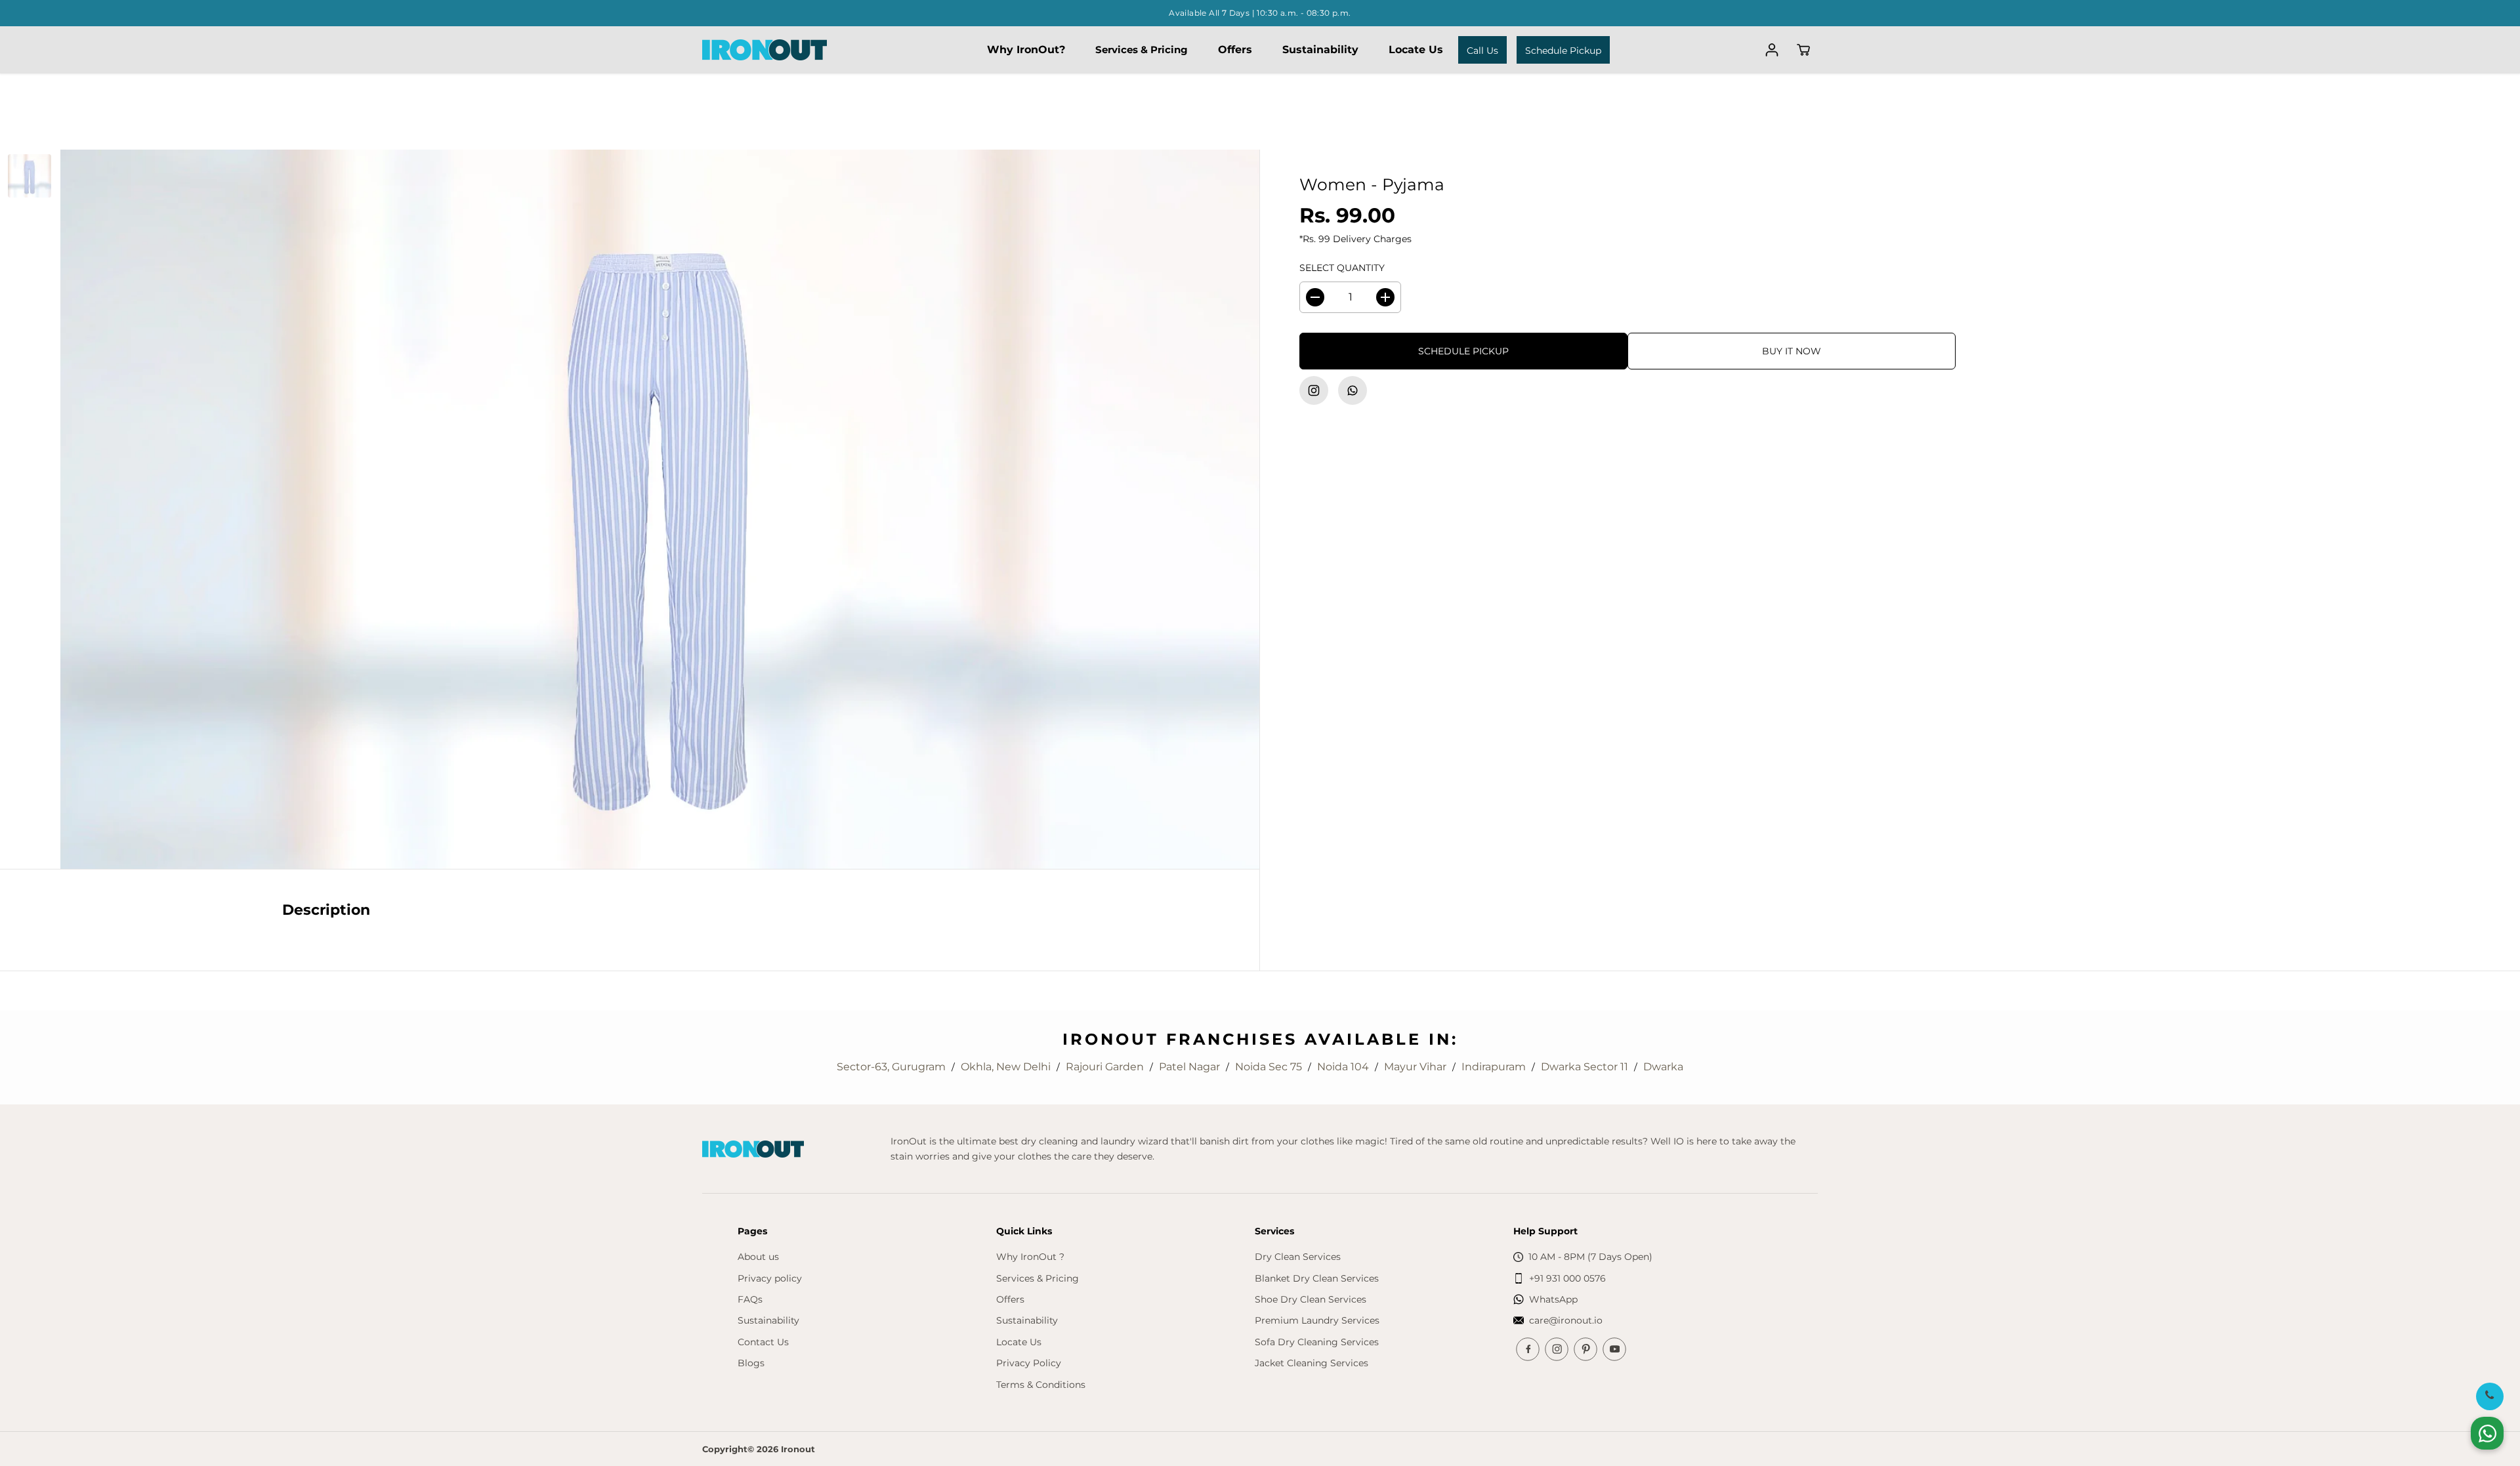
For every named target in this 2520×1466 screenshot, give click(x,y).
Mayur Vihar (1417, 1067)
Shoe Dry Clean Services (1311, 1299)
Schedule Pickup (1563, 51)
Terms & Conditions (1041, 1385)
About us (758, 1257)
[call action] (2489, 1396)
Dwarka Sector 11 (1586, 1067)
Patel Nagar (1191, 1067)
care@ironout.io (1566, 1320)
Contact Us (763, 1342)
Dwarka (1663, 1067)
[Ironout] (765, 50)
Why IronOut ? (1030, 1257)
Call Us (1482, 51)
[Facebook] (1528, 1349)
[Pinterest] (1585, 1349)
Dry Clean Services (1298, 1257)
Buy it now (1792, 351)
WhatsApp (1553, 1299)
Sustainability (1320, 50)
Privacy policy (770, 1278)
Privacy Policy (1029, 1363)
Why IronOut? (1026, 50)
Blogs (751, 1363)
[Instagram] (1314, 390)
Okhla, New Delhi (1007, 1067)
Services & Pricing (1142, 50)
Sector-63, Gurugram (892, 1067)
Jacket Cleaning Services (1312, 1363)
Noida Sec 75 (1270, 1067)
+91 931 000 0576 (1567, 1278)
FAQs (750, 1299)
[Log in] (1772, 50)
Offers (1235, 50)
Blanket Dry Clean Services (1317, 1278)
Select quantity (1342, 268)
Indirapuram (1495, 1067)
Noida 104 (1344, 1067)
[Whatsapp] (1353, 390)
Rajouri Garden (1106, 1067)
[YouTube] (1614, 1349)
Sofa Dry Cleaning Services (1317, 1342)
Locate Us (1416, 50)
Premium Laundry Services (1317, 1320)
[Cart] (1803, 50)
